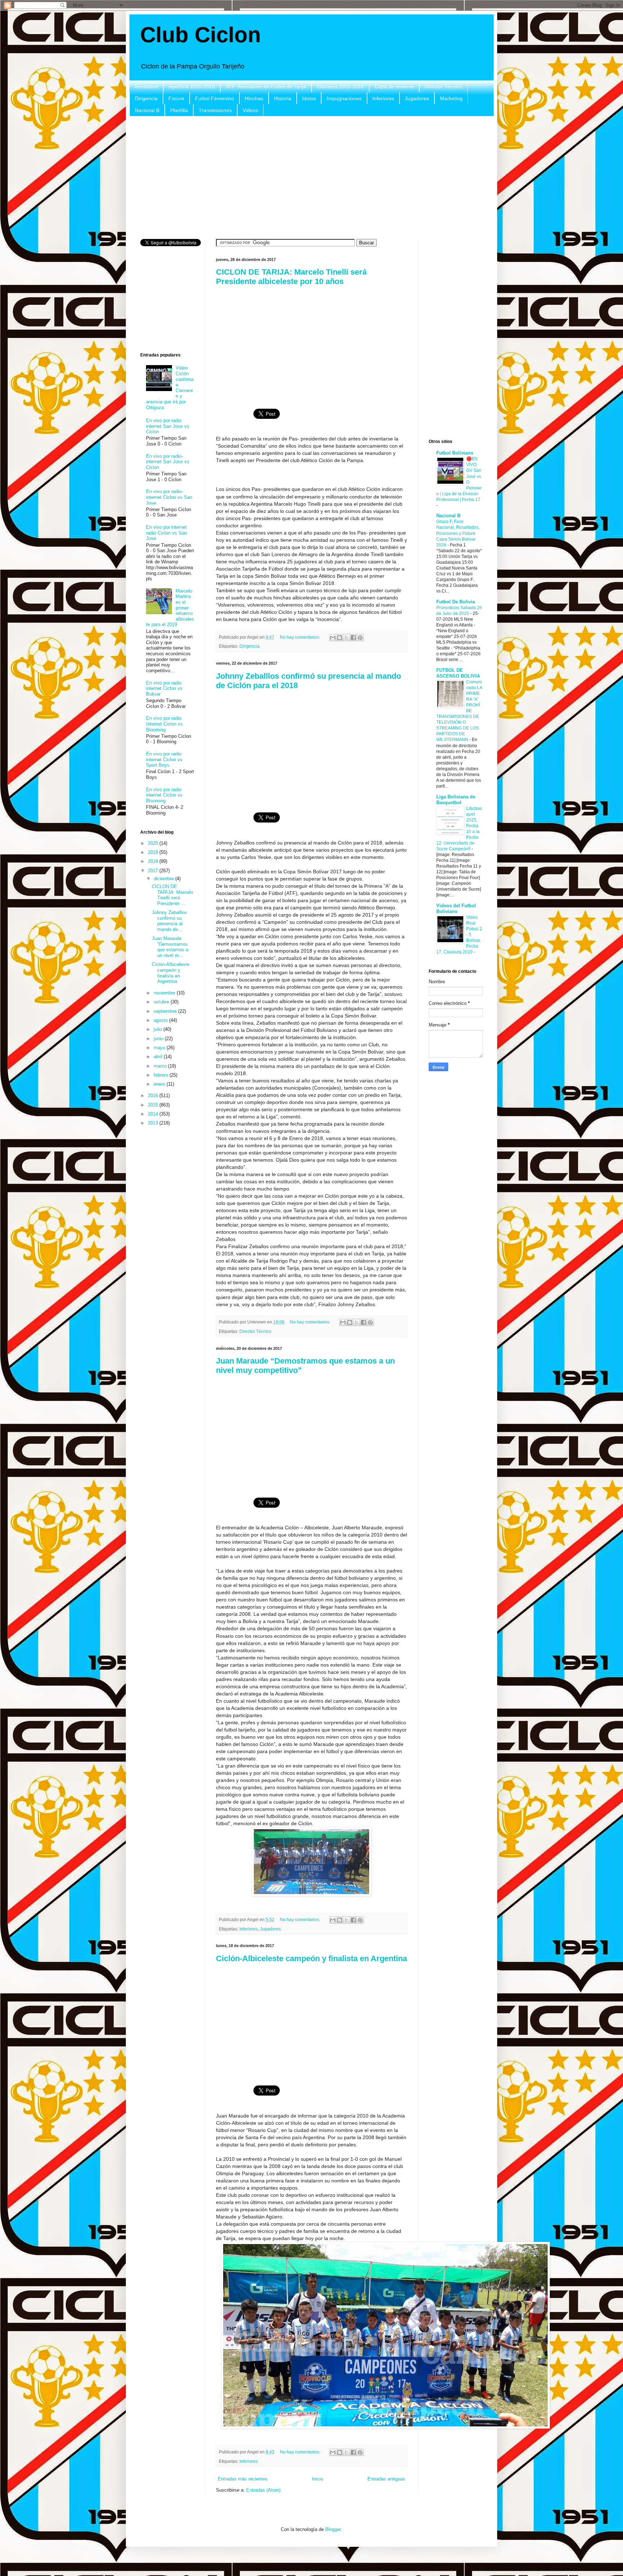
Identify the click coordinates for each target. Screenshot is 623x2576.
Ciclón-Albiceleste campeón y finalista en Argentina (311, 1958)
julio (158, 1029)
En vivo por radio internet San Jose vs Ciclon (168, 426)
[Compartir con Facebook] (353, 638)
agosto (161, 1020)
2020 (154, 843)
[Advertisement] (311, 178)
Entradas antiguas (386, 2479)
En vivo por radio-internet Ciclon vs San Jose (169, 497)
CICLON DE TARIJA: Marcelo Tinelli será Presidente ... (172, 895)
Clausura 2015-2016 (340, 87)
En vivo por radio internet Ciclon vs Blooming (164, 795)
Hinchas (254, 98)
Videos (250, 110)
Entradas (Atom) (263, 2490)
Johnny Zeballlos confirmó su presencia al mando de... (169, 921)
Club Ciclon (201, 35)
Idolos (309, 98)
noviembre (165, 993)
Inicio (317, 2479)
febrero (162, 1075)
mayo (160, 1048)
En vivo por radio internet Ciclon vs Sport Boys (164, 759)
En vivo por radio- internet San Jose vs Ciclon (168, 462)
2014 (154, 1114)
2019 (154, 852)
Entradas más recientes (243, 2479)
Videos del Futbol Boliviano (456, 908)
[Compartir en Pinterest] (360, 638)
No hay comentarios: (301, 637)
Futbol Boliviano (455, 453)
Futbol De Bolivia (456, 602)
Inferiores (383, 98)
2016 (154, 1096)
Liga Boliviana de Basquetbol (456, 800)
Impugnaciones (344, 98)
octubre (162, 1002)
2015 (154, 1105)
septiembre (166, 1011)
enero (160, 1084)
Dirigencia (146, 98)
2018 (154, 861)
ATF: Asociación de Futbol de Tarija (266, 87)
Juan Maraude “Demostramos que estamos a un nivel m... (170, 947)
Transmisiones (215, 110)
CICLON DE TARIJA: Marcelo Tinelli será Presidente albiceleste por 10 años (291, 277)
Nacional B (147, 110)
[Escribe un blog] (340, 638)
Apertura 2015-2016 (192, 87)
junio (159, 1039)
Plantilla (179, 110)
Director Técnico (443, 87)
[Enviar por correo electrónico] (333, 638)
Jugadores (417, 98)
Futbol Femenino (215, 98)
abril (159, 1057)
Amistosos (146, 87)
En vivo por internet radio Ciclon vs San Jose (166, 533)
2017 (154, 871)
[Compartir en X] (346, 638)
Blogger (333, 2529)
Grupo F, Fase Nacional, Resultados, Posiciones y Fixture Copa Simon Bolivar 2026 (458, 533)
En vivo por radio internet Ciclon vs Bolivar (164, 688)
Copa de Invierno (394, 87)
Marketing (451, 98)
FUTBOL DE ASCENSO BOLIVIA (458, 673)
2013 (154, 1123)
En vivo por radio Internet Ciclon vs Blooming (164, 724)
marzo (161, 1066)
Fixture (176, 98)
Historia (283, 98)
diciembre (164, 879)
